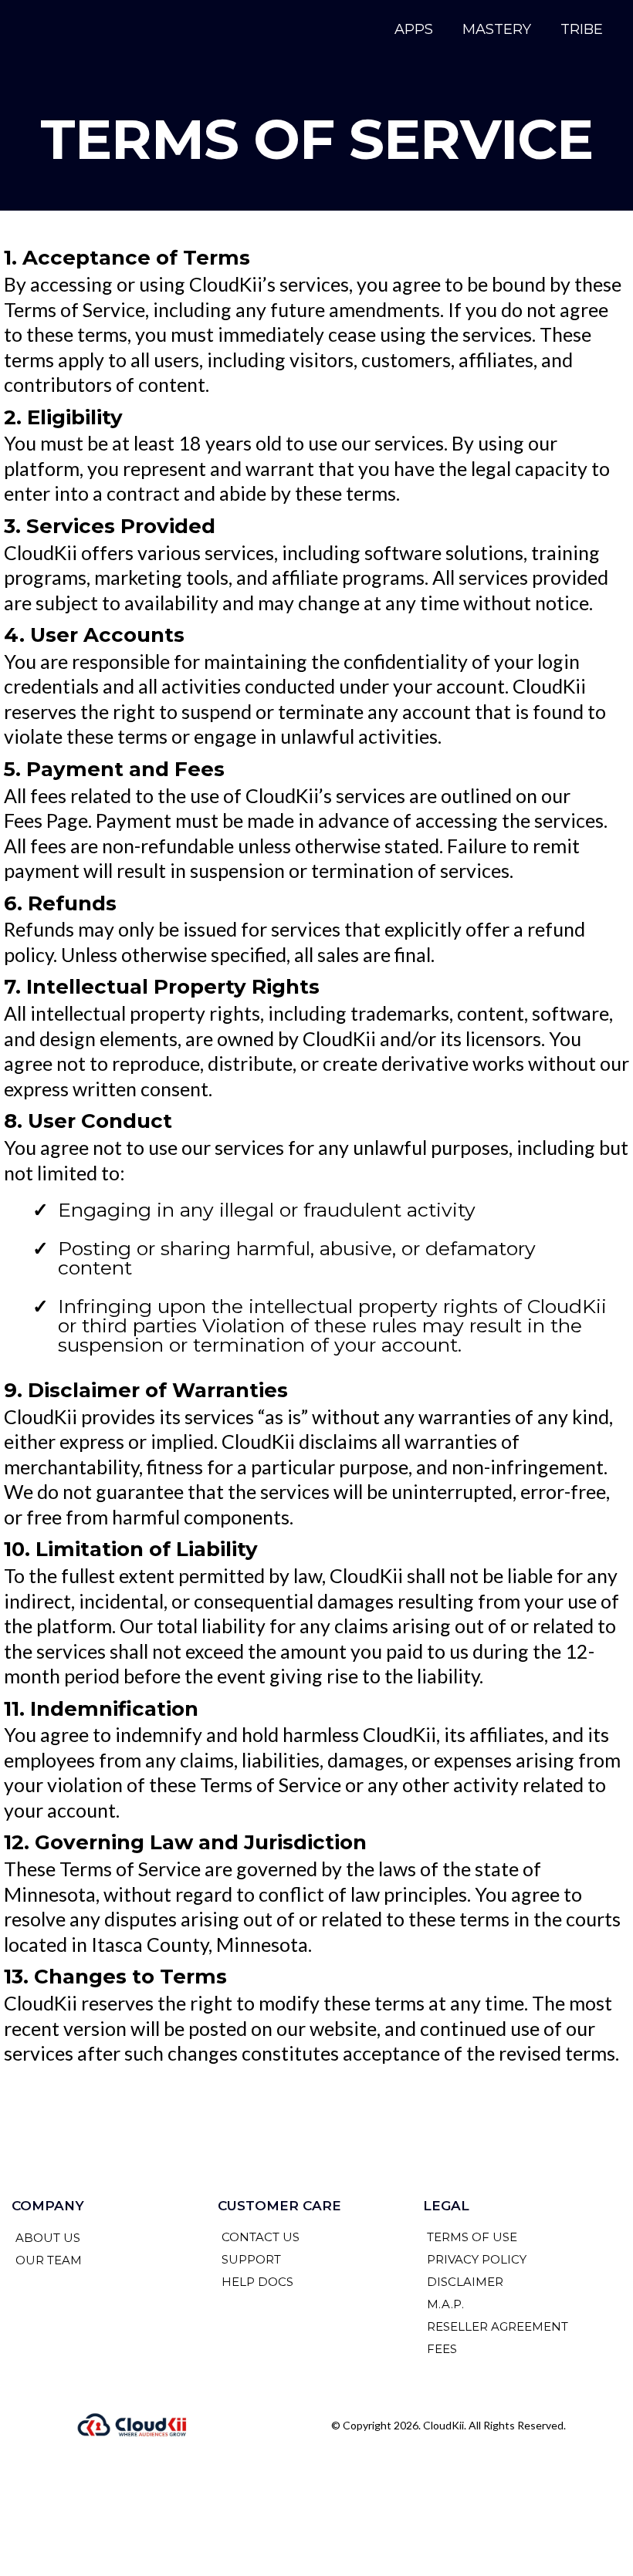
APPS (414, 29)
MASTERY (497, 29)
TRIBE (582, 29)
